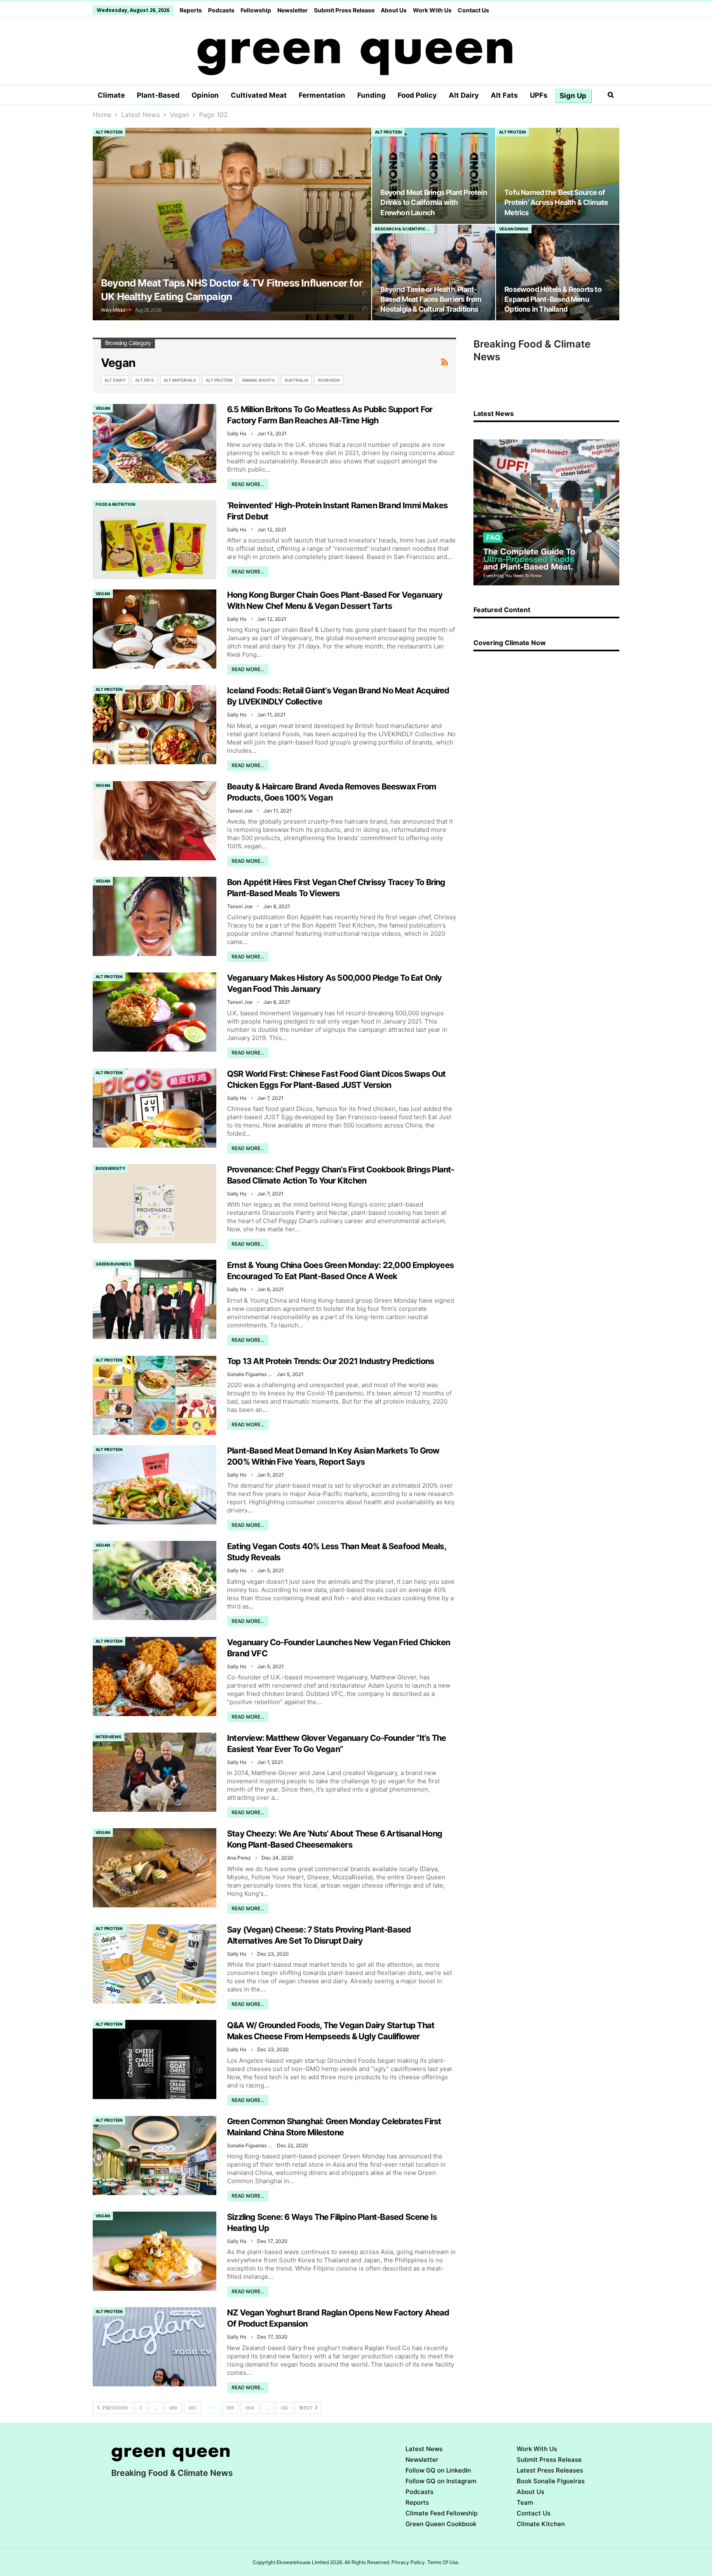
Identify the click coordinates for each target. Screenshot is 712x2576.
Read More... (248, 484)
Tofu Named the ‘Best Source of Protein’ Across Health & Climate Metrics (556, 202)
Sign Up (573, 96)
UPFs (539, 95)
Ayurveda (329, 380)
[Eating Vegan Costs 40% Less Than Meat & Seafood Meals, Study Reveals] (155, 1580)
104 (249, 2408)
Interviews (109, 1737)
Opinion (205, 95)
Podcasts (221, 10)
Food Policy (417, 95)
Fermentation (322, 95)
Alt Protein (109, 132)
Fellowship (256, 10)
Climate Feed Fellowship (441, 2513)
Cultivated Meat (259, 95)
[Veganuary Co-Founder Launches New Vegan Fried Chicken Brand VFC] (155, 1677)
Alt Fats (504, 95)
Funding (371, 95)
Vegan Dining (514, 229)
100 (173, 2408)
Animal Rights (258, 380)
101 (192, 2408)
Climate (111, 95)
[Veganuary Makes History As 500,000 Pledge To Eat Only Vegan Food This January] (155, 1012)
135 (284, 2408)
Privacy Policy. (409, 2562)
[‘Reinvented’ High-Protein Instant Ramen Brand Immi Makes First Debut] (155, 540)
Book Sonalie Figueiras (551, 2481)
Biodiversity (110, 1168)
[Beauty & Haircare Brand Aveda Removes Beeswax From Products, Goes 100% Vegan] (155, 821)
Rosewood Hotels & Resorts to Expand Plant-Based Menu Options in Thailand (553, 299)
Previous (114, 2408)
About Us (394, 10)
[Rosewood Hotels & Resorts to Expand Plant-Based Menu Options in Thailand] (558, 272)
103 (230, 2408)
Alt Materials (180, 380)
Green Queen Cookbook (441, 2524)
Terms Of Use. (443, 2562)
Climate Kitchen (541, 2524)
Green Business (114, 1264)
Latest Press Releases (550, 2470)
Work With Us (432, 10)
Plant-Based (158, 95)
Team (525, 2502)
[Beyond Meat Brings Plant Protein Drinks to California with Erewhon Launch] (434, 176)
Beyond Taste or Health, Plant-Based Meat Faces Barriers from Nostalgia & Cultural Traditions (431, 299)
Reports (191, 10)
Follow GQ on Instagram (441, 2481)
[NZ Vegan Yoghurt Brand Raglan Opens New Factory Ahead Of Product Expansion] (155, 2347)
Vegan (103, 408)
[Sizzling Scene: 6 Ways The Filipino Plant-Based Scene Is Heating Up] (155, 2251)
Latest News (424, 2449)
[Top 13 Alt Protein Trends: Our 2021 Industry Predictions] (155, 1395)
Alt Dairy (464, 95)
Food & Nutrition (115, 504)
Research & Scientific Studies (404, 229)
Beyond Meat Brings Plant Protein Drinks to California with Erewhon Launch (433, 202)
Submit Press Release (344, 10)
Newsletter (293, 10)
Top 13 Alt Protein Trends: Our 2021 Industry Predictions (330, 1361)
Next (306, 2408)
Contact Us (473, 10)
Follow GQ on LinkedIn (438, 2470)
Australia (296, 380)
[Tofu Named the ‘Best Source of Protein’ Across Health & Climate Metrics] (558, 176)
